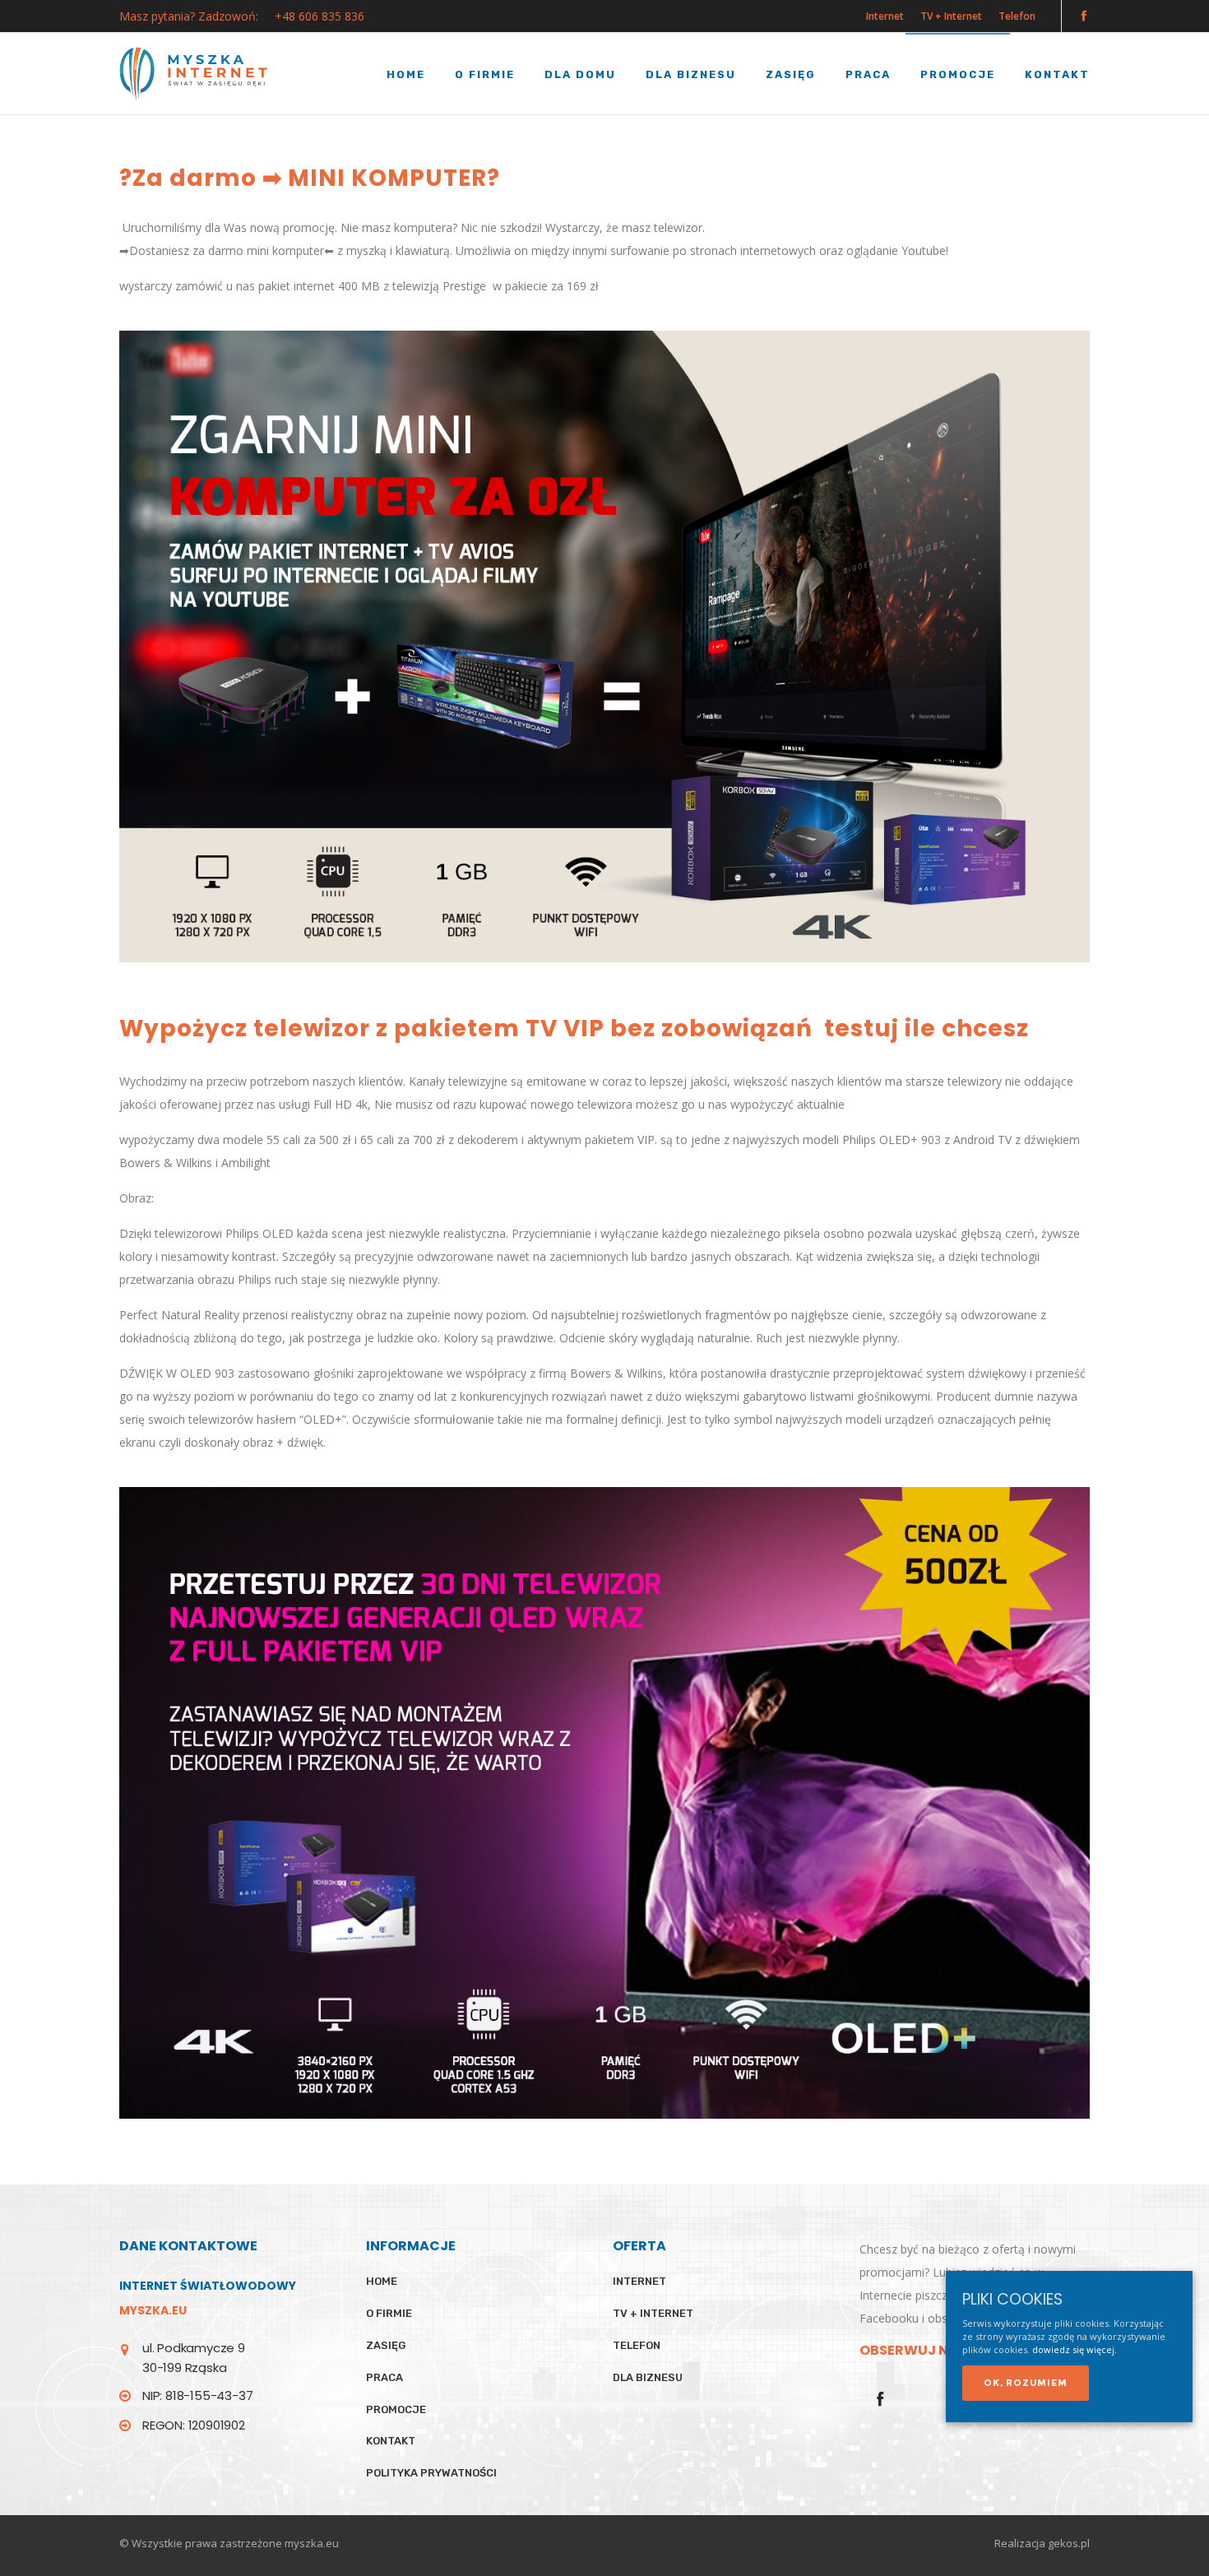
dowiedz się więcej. (1075, 2349)
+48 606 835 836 (320, 16)
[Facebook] (1084, 15)
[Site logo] (193, 74)
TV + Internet (951, 16)
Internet (885, 16)
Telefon (1017, 16)
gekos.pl (1069, 2543)
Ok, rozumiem (1026, 2382)
